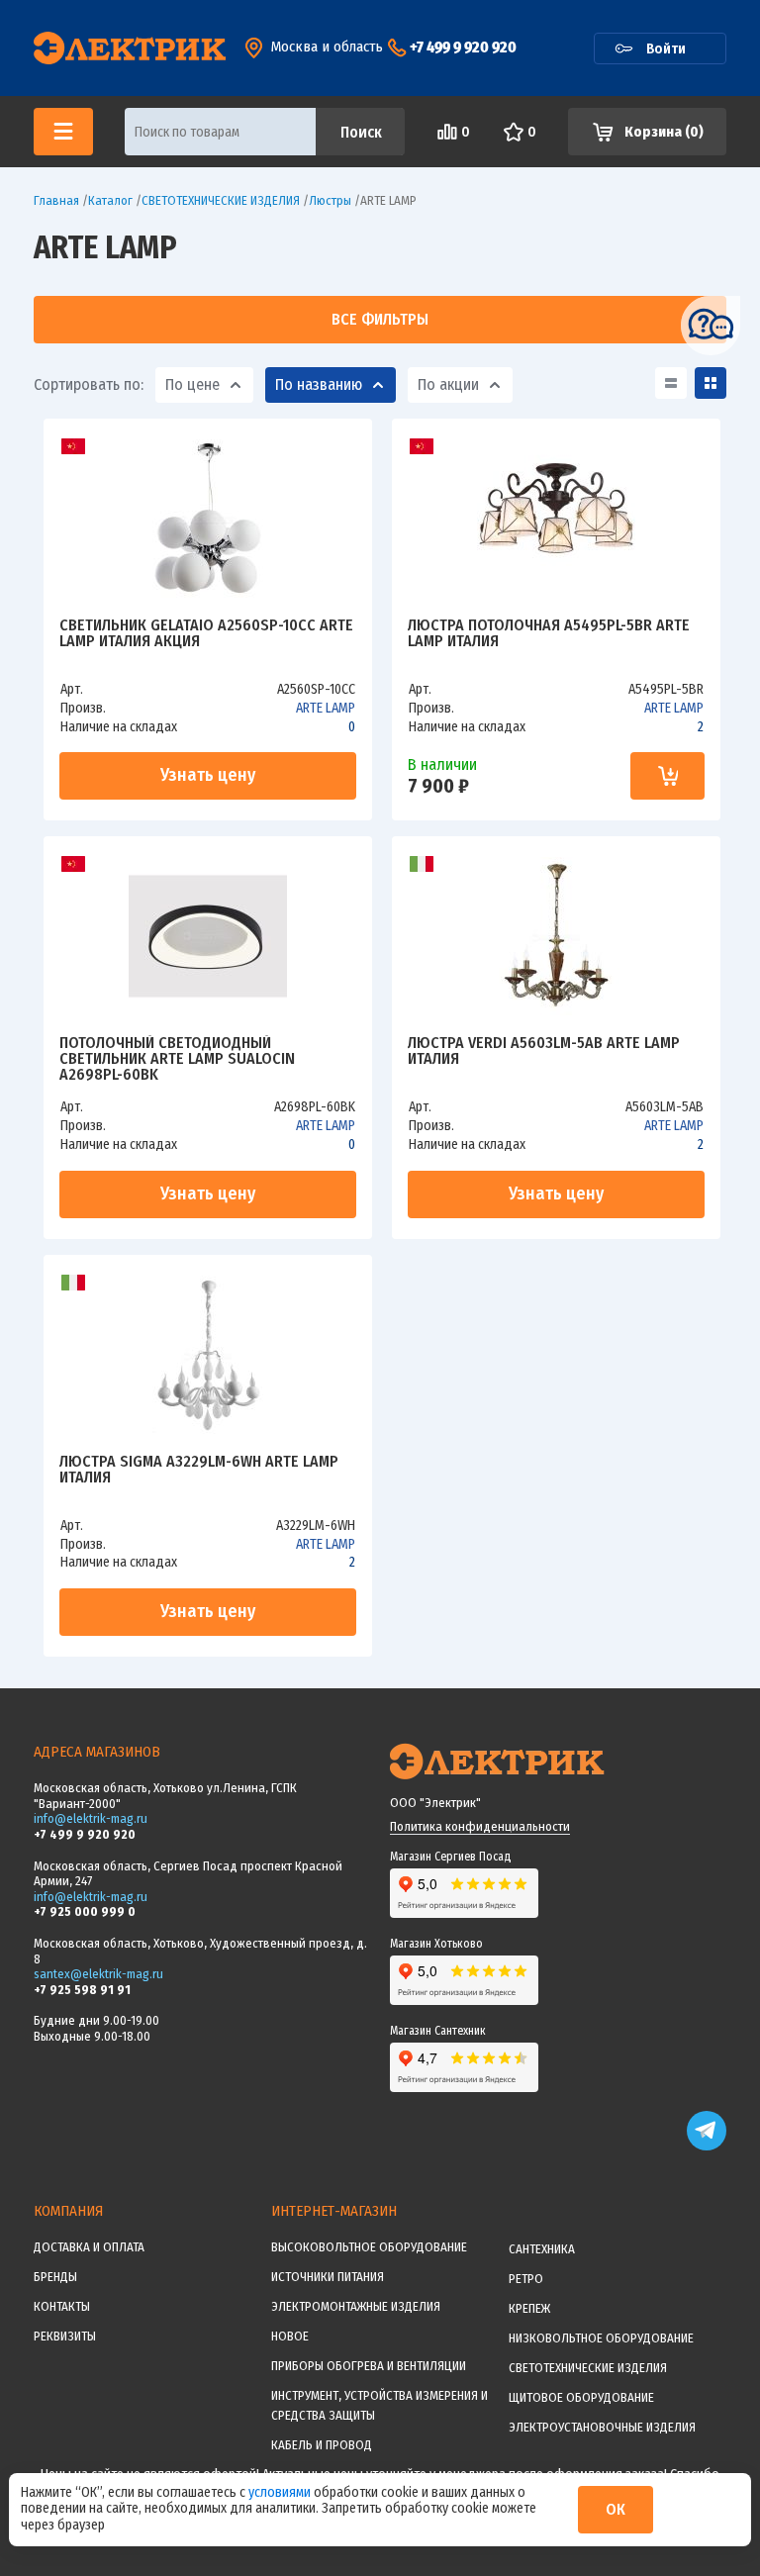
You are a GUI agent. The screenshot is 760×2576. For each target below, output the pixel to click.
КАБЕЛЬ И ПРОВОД (322, 2445)
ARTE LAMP (326, 708)
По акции (448, 384)
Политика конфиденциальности (480, 1826)
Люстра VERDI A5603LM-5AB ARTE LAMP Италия (544, 1051)
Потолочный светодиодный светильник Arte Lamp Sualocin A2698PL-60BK (177, 1059)
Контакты (62, 2306)
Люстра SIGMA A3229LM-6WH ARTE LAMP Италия (199, 1470)
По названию (319, 384)
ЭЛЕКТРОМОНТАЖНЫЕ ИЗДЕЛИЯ (356, 2306)
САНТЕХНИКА (542, 2249)
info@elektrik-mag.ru (91, 1818)
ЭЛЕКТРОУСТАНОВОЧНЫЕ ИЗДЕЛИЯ (602, 2427)
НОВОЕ (290, 2336)
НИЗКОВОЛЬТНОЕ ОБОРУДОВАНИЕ (601, 2338)
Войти (666, 48)
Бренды (55, 2277)
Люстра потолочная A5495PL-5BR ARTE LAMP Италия (549, 634)
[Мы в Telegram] (707, 2146)
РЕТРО (526, 2279)
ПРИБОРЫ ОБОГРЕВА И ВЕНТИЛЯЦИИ (369, 2366)
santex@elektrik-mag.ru (98, 1974)
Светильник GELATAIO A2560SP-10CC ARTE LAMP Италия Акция (206, 634)
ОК (616, 2509)
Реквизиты (65, 2336)
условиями (281, 2492)
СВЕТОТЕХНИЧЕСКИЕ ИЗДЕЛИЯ (588, 2368)
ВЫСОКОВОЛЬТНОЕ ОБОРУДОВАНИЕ (369, 2247)
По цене (192, 384)
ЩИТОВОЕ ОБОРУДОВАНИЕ (581, 2397)
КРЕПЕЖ (529, 2308)
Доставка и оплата (89, 2247)
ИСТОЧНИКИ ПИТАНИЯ (328, 2277)
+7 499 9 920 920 (463, 47)
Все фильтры (380, 319)
